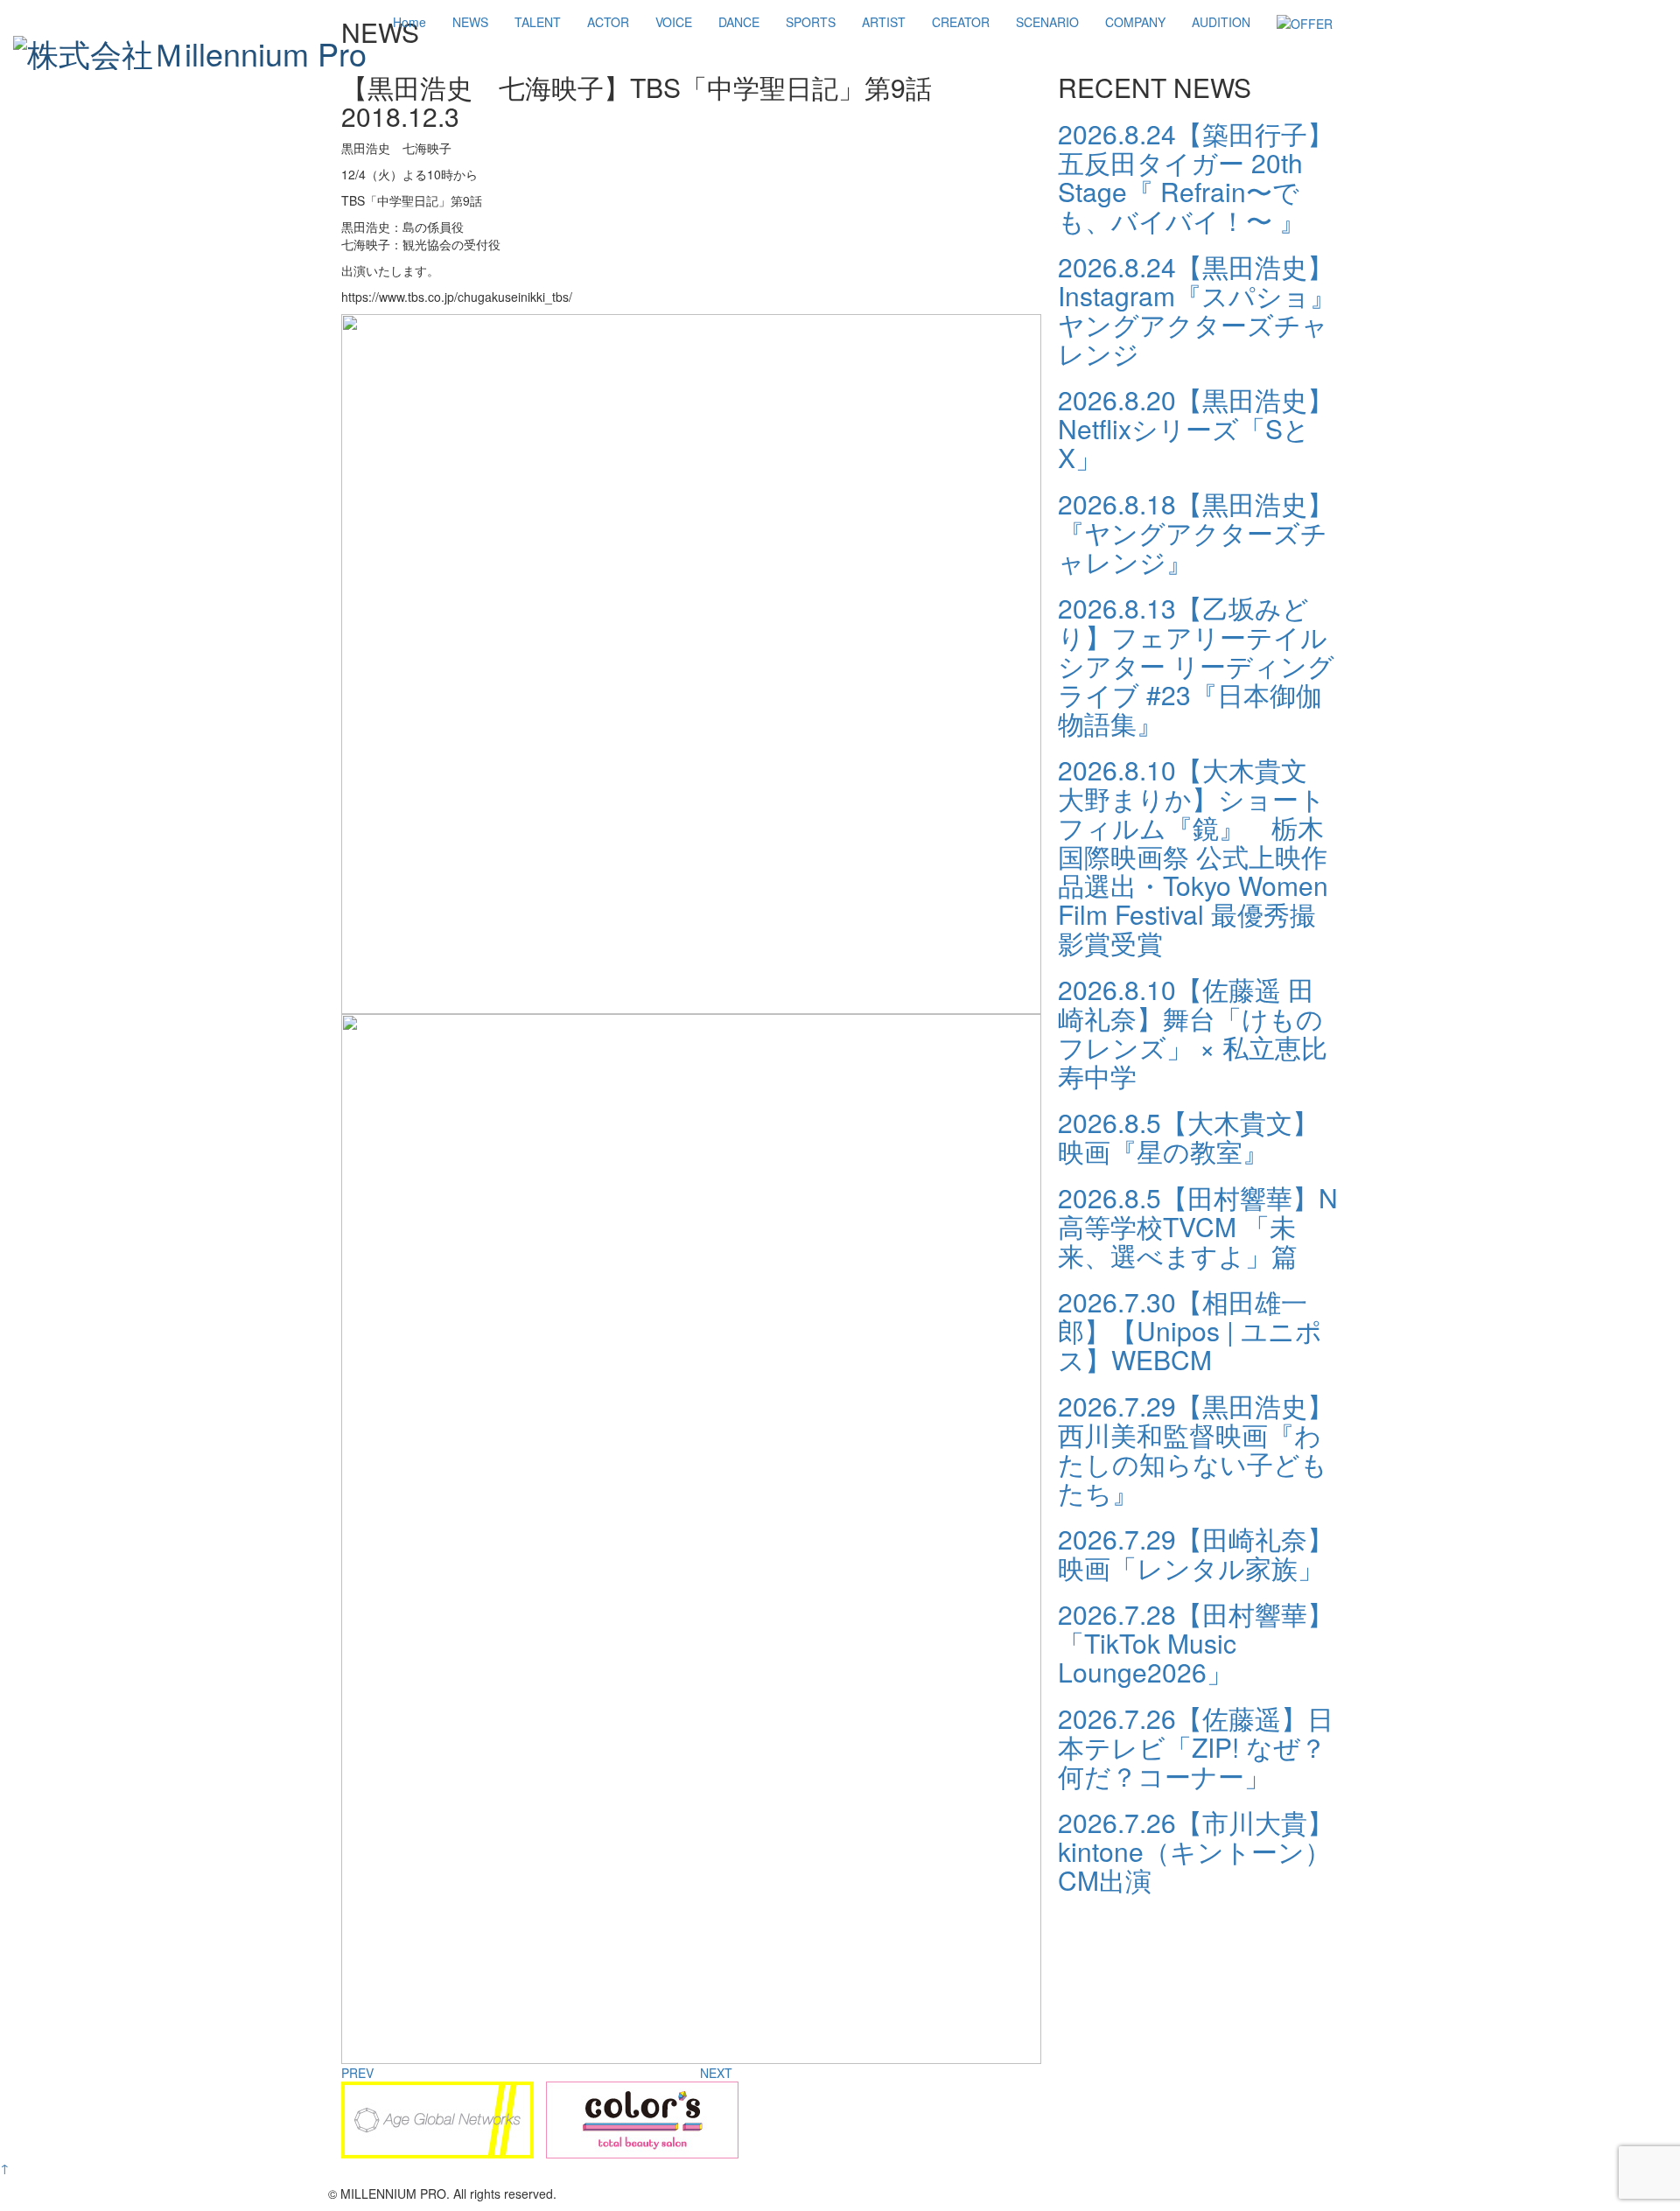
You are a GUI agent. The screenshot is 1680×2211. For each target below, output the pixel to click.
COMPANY (1135, 22)
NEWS (470, 22)
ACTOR (608, 22)
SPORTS (811, 22)
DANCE (739, 22)
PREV (357, 2073)
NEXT (716, 2073)
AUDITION (1221, 22)
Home (409, 22)
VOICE (674, 22)
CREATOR (961, 22)
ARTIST (884, 22)
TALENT (538, 22)
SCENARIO (1047, 22)
